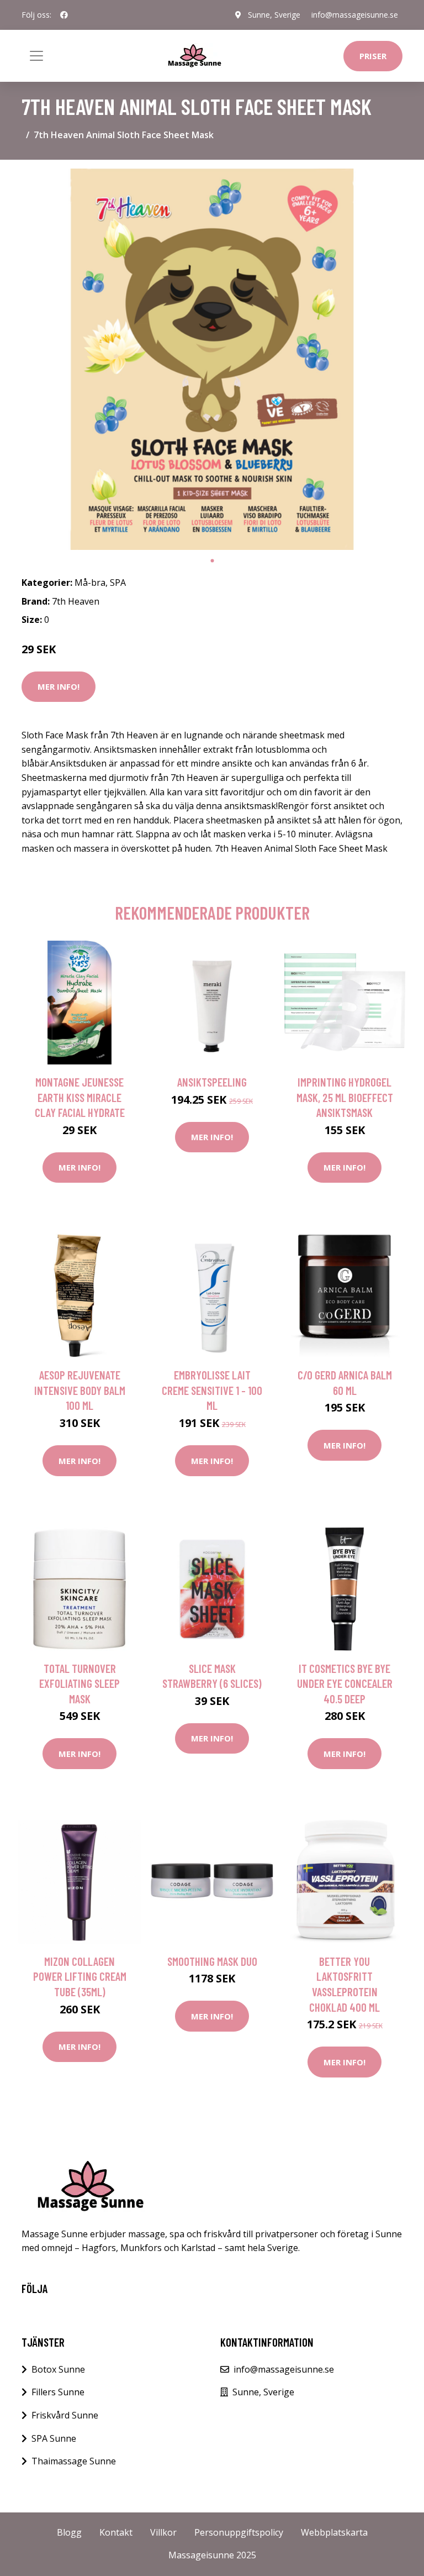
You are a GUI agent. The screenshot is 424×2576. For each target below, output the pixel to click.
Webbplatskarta (334, 2532)
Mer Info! (59, 686)
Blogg (69, 2532)
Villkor (163, 2532)
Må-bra (90, 583)
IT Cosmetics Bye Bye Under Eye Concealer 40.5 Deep (345, 1683)
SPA (118, 583)
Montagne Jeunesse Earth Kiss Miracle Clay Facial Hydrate (80, 1097)
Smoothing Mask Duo (212, 1961)
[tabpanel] (212, 359)
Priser (373, 56)
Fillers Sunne (58, 2392)
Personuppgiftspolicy (239, 2532)
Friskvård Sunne (65, 2415)
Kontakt (116, 2532)
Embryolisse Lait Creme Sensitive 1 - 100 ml (212, 1390)
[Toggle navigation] (36, 56)
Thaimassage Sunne (74, 2461)
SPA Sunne (54, 2438)
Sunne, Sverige (274, 15)
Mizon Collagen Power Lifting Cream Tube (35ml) (80, 1976)
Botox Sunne (58, 2369)
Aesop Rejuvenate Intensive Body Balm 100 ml (80, 1390)
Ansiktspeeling (212, 1082)
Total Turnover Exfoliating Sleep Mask (79, 1683)
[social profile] (64, 15)
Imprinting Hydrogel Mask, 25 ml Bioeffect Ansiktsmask (345, 1097)
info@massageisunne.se (355, 15)
